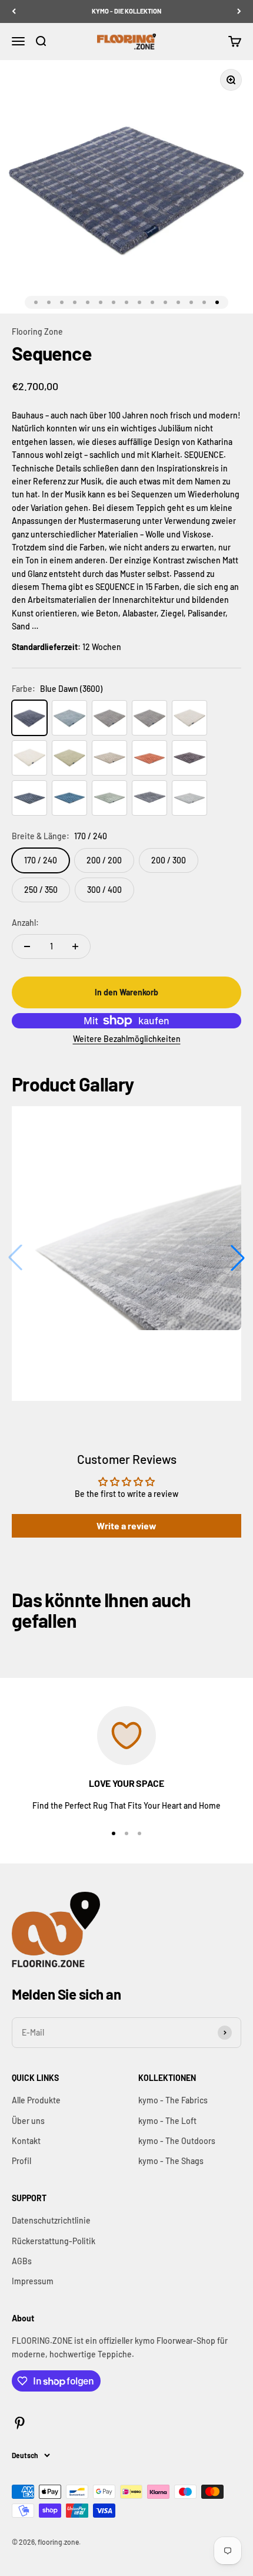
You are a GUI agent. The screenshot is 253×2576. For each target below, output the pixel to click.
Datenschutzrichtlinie (51, 2220)
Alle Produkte (36, 2100)
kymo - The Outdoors (177, 2141)
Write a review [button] (126, 1526)
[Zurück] (14, 11)
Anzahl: (25, 923)
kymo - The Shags (171, 2161)
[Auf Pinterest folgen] (20, 2423)
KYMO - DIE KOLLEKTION (126, 11)
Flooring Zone (37, 332)
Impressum (33, 2281)
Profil (21, 2161)
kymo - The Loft (167, 2121)
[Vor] (239, 11)
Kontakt (26, 2141)
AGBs (22, 2261)
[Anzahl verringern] (27, 946)
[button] (238, 1258)
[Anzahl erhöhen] (75, 946)
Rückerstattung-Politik (54, 2241)
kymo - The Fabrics (173, 2100)
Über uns (28, 2121)
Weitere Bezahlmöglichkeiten (127, 1039)
